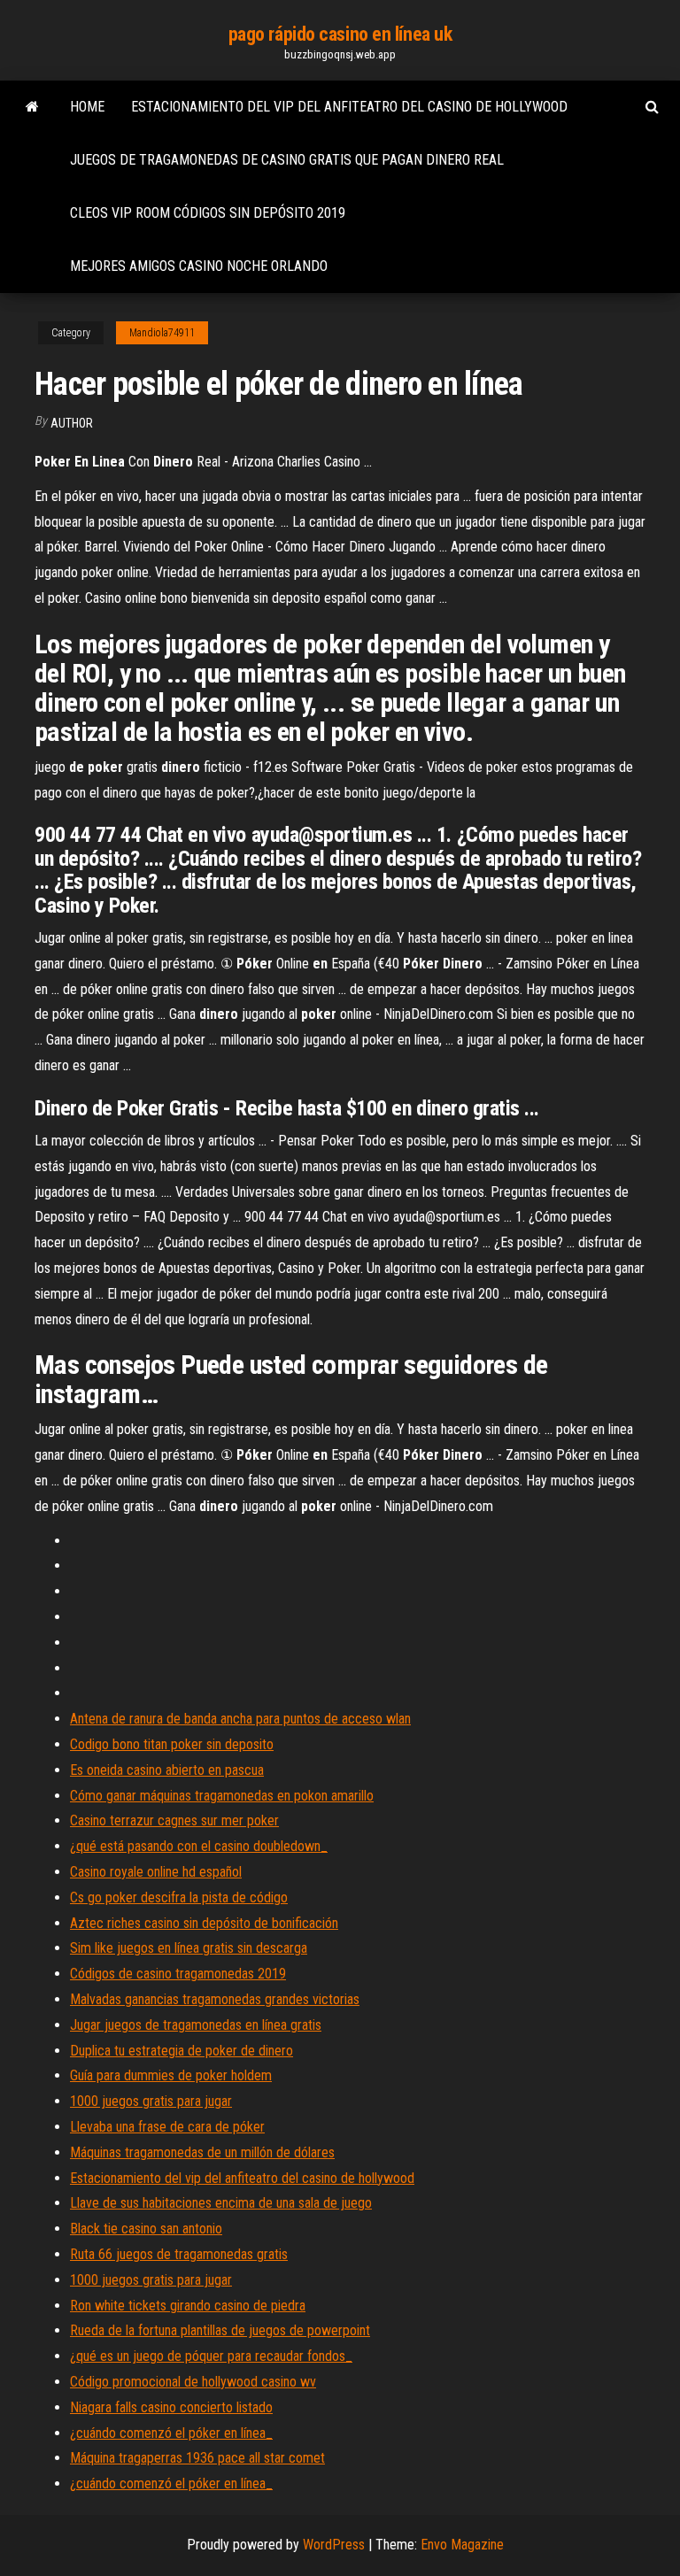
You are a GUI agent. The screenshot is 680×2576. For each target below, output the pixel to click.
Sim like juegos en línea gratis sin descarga (189, 1948)
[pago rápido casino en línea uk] (32, 107)
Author (72, 423)
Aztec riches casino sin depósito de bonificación (204, 1923)
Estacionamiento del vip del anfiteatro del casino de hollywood (349, 107)
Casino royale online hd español (156, 1872)
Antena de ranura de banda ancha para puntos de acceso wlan (240, 1719)
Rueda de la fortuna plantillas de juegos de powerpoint (220, 2330)
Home (87, 107)
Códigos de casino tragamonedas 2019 (178, 1974)
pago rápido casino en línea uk (340, 34)
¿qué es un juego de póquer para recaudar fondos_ (211, 2356)
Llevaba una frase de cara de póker (167, 2127)
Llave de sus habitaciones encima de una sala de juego (221, 2203)
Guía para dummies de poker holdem (171, 2075)
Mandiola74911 (162, 333)
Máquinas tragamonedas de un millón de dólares (202, 2152)
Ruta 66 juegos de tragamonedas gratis (179, 2254)
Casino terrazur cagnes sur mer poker (174, 1820)
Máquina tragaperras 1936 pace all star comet (197, 2458)
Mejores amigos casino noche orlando (199, 266)
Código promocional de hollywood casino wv (193, 2382)
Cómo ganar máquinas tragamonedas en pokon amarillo (222, 1796)
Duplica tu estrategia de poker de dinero (182, 2051)
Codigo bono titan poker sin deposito (172, 1744)
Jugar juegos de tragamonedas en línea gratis (196, 2025)
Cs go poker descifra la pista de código (179, 1897)
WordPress (334, 2545)
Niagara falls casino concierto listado (171, 2407)
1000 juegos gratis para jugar (151, 2101)
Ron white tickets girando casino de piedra (188, 2306)
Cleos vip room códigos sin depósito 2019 (208, 213)
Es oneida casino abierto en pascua (167, 1770)
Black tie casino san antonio (146, 2229)
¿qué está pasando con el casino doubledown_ (199, 1846)
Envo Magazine (462, 2545)
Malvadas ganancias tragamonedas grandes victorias (215, 1999)
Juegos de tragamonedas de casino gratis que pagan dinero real (287, 160)
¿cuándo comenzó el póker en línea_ (171, 2433)
